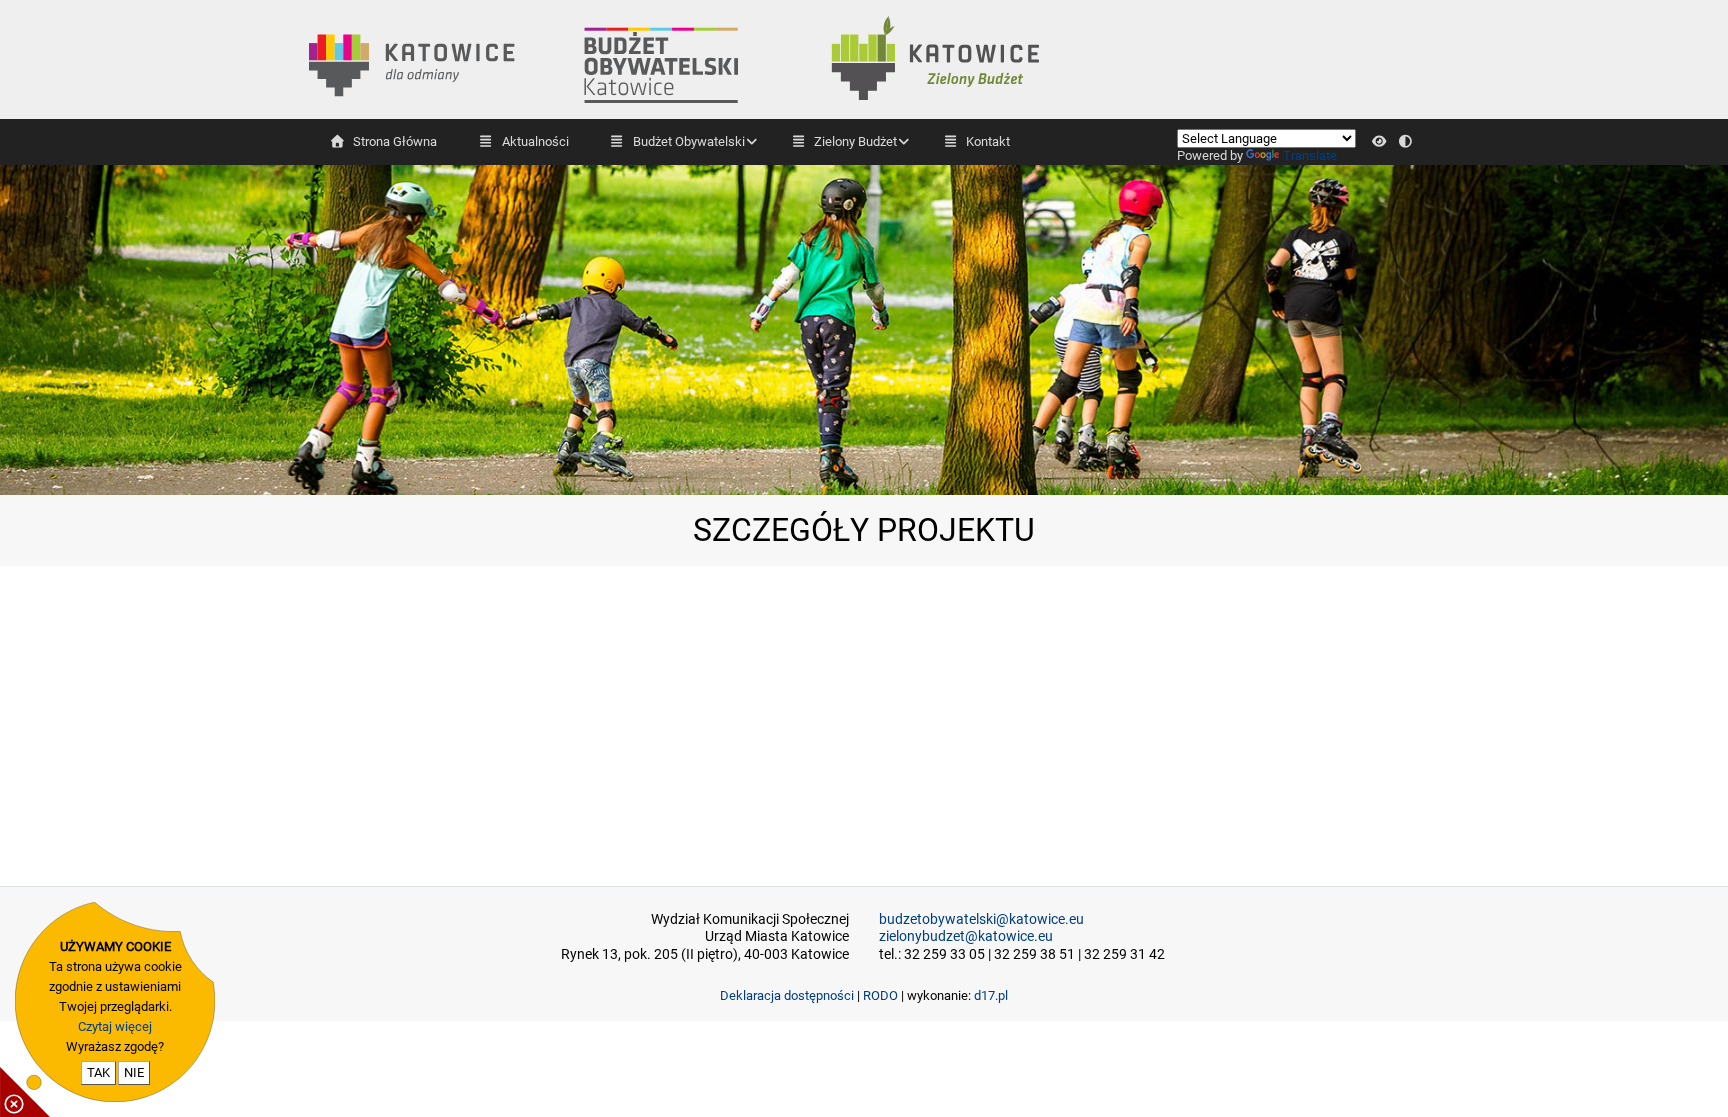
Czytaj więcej (115, 1026)
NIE (134, 1072)
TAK (98, 1072)
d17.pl (991, 995)
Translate (1310, 155)
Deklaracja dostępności (787, 995)
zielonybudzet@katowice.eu (966, 936)
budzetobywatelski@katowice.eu (981, 919)
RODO (880, 995)
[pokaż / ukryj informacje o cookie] (25, 1092)
